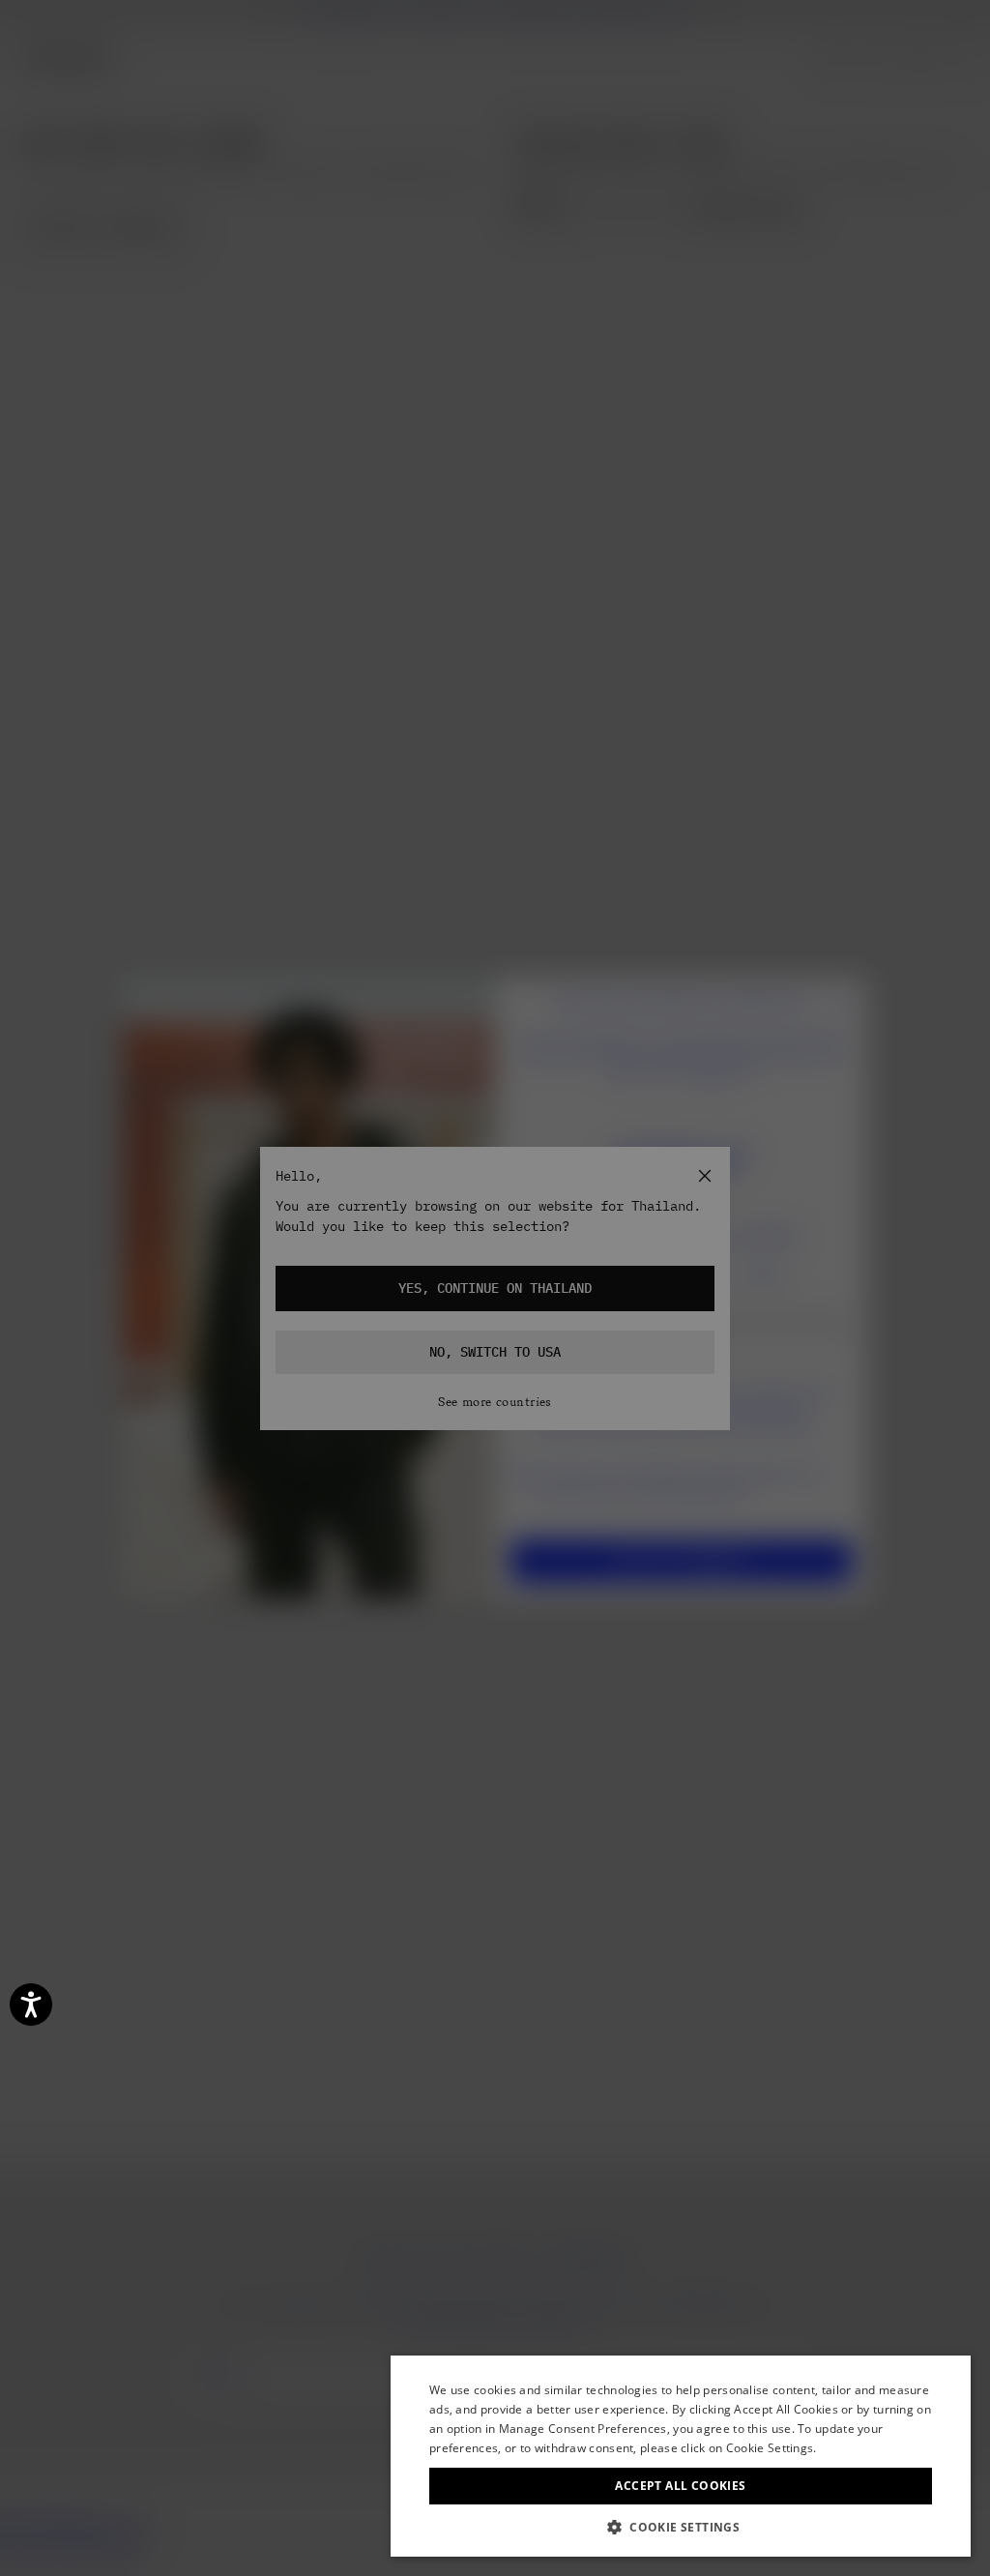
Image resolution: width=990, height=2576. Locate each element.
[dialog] (681, 2456)
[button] (681, 2527)
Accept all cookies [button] (680, 2486)
